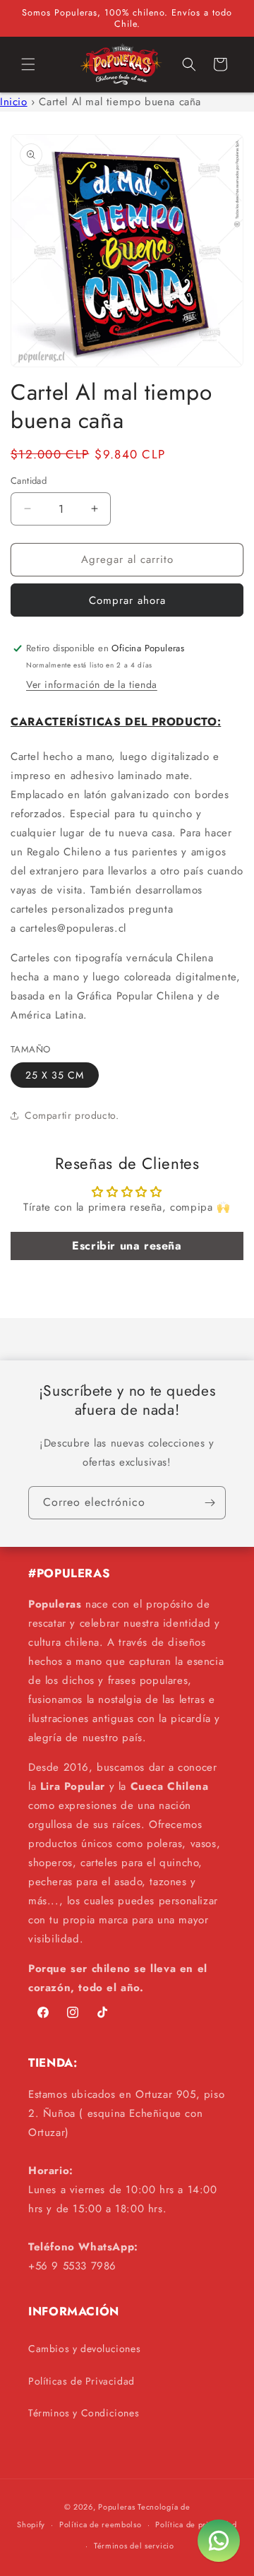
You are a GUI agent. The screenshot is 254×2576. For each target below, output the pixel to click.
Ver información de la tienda (92, 684)
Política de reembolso (101, 2524)
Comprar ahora (127, 600)
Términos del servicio (134, 2546)
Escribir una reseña (127, 1246)
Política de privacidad (196, 2524)
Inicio (14, 102)
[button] (28, 64)
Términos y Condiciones (84, 2413)
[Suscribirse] (210, 1503)
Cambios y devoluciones (84, 2349)
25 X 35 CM (55, 1075)
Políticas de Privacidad (81, 2381)
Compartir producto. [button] (72, 1115)
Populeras (116, 2507)
